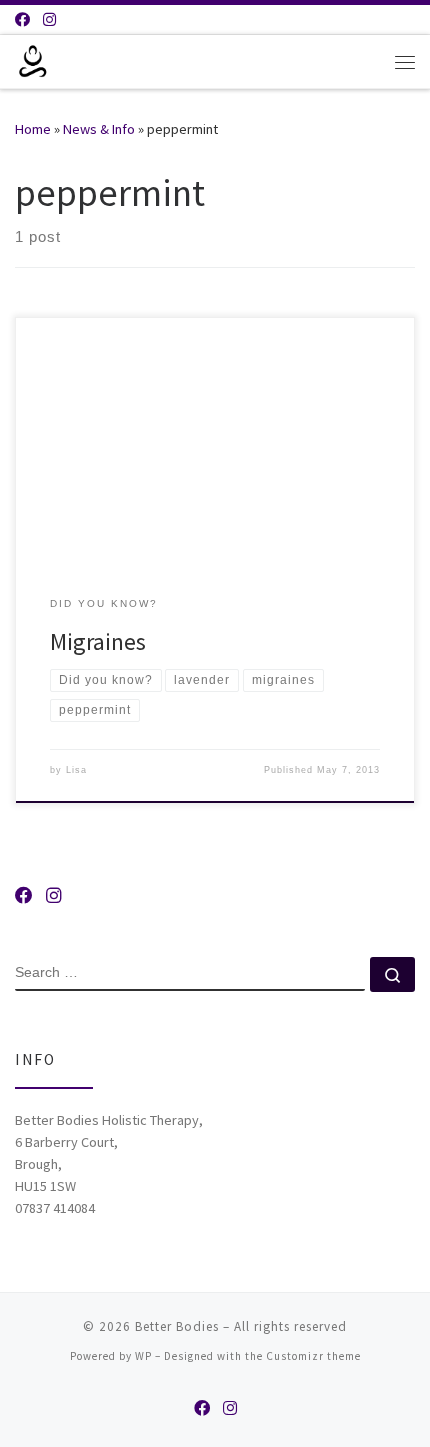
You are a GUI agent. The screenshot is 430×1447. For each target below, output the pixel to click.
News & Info (99, 129)
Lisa (76, 770)
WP (143, 1356)
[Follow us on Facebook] (22, 19)
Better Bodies (177, 1326)
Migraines (98, 641)
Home (33, 129)
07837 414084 (55, 1208)
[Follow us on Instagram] (49, 19)
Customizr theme (313, 1356)
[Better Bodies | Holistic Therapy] (33, 59)
